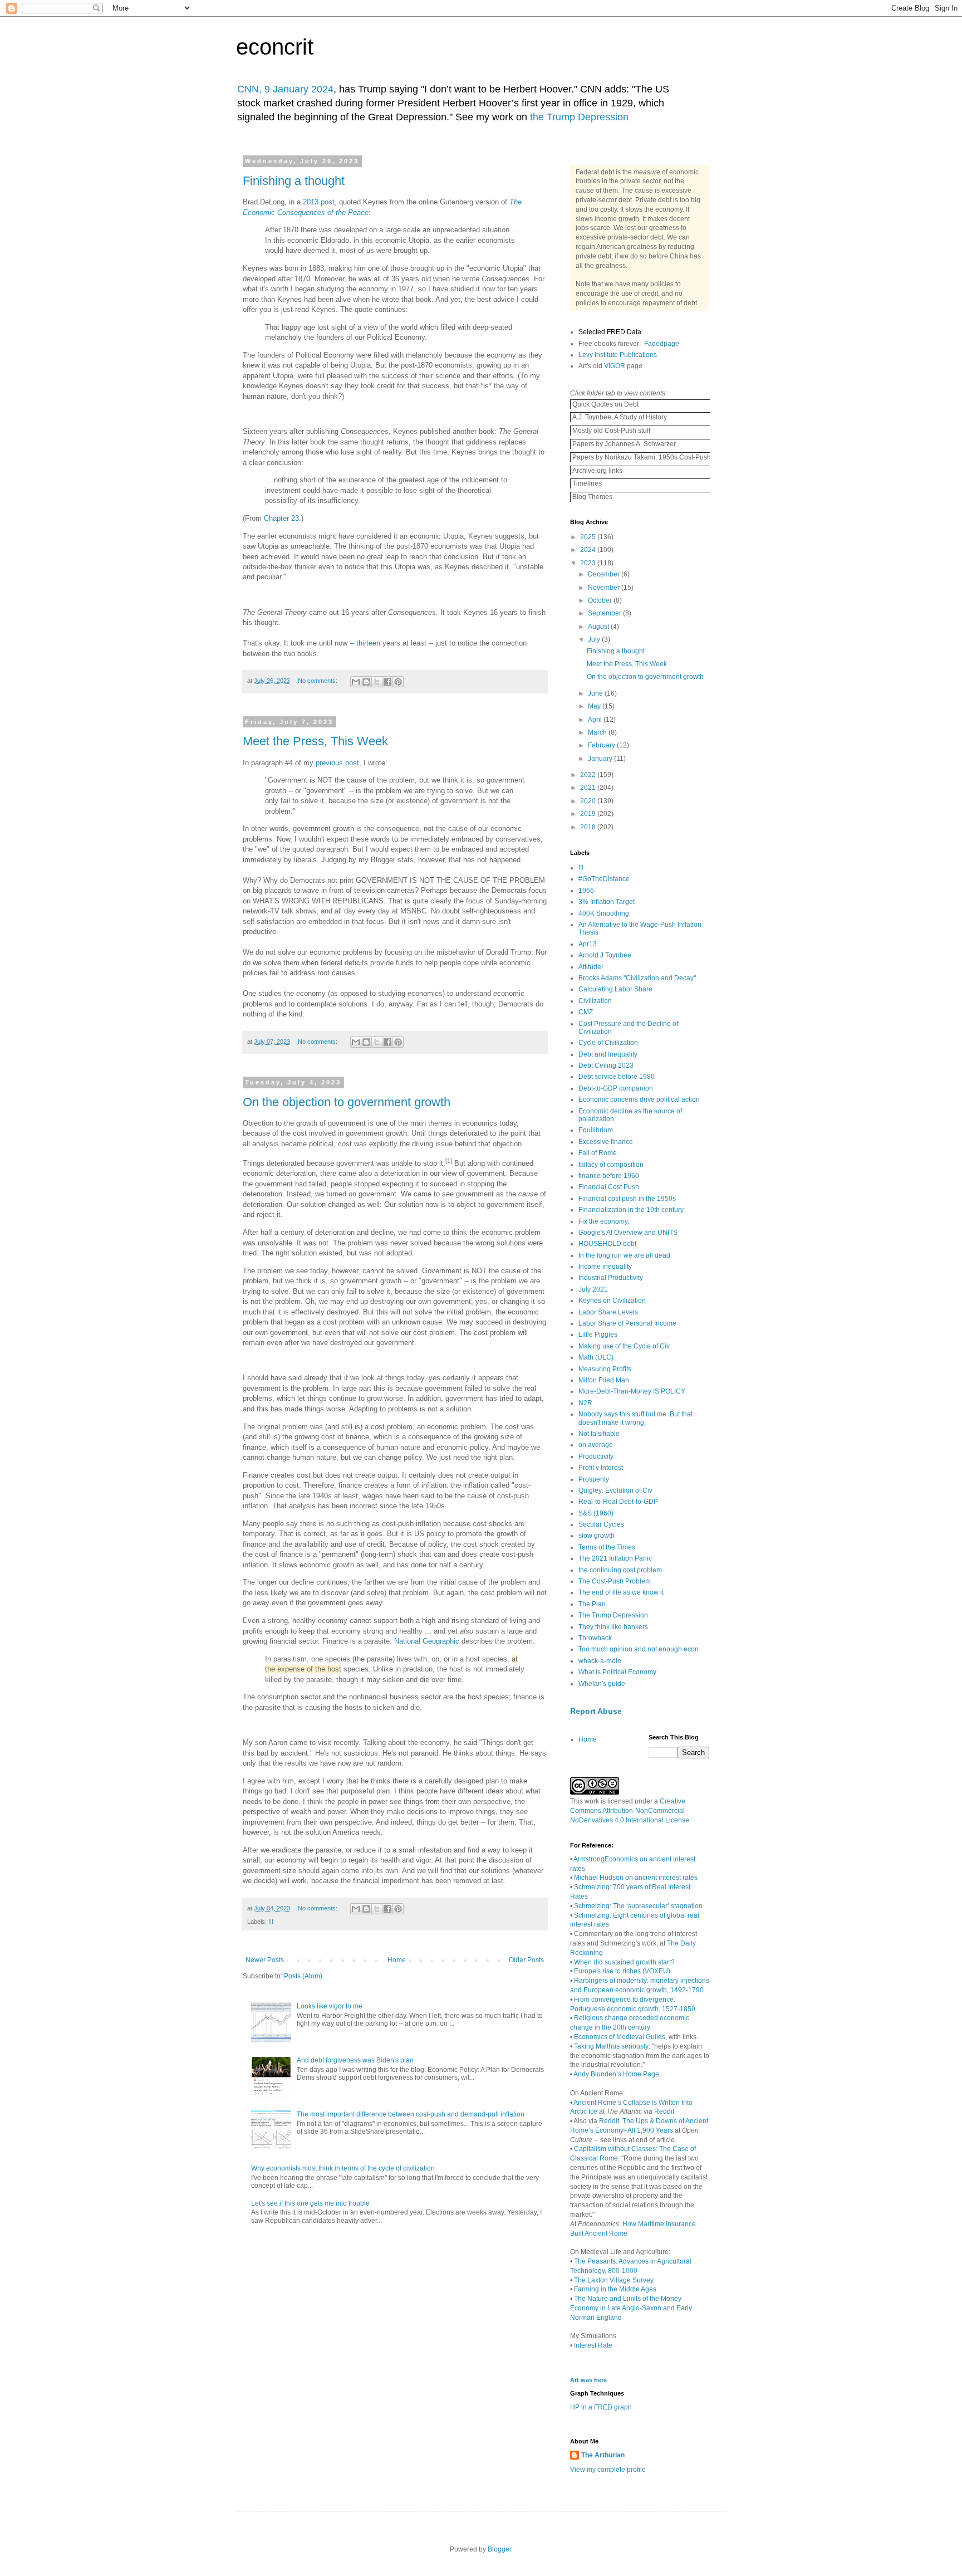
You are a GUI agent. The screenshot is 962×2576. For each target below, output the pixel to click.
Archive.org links (597, 471)
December (605, 574)
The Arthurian (603, 2455)
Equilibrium (596, 1130)
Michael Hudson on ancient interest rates (636, 1878)
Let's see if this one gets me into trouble (310, 2203)
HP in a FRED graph (601, 2407)
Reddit (664, 2111)
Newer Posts (265, 1960)
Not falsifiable (599, 1434)
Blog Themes (592, 497)
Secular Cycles (601, 1524)
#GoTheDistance (604, 879)
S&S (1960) (596, 1513)
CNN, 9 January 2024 (285, 89)
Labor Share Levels (608, 1312)
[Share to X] (377, 682)
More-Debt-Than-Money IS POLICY (632, 1391)
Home (397, 1960)
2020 (589, 801)
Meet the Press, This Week (315, 741)
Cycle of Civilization (608, 1043)
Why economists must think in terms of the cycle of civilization (343, 2168)
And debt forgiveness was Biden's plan (355, 2060)
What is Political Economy (617, 1672)
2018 (589, 827)
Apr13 (588, 944)
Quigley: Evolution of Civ (615, 1490)
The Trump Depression (613, 1615)
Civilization (595, 1001)
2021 (589, 788)
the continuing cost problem (620, 1570)
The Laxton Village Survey (614, 2280)
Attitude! (591, 967)
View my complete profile (608, 2470)
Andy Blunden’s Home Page (616, 2074)
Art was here (588, 2380)
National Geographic (427, 1641)
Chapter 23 (281, 518)
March (598, 732)
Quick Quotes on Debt (605, 404)
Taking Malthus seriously (611, 2046)
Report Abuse (596, 1711)
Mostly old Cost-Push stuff (610, 431)
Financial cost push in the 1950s (627, 1199)
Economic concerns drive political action (639, 1099)
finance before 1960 (609, 1176)
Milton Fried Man (604, 1380)
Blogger (499, 2549)
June (596, 693)
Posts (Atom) (303, 1976)
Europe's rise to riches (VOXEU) (622, 1971)
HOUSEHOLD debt (607, 1244)
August (599, 627)
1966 (586, 891)
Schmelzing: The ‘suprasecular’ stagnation (638, 1906)
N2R (585, 1403)
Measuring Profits (605, 1369)
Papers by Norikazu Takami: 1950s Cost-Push (640, 457)
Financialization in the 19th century (631, 1210)
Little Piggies (598, 1335)
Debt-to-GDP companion (616, 1088)
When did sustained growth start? (624, 1962)
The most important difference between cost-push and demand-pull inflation (411, 2114)
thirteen (368, 643)
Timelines (586, 483)
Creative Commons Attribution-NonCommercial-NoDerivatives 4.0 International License (630, 1811)
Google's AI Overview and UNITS (628, 1233)
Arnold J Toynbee (605, 955)
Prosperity (594, 1479)
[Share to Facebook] (387, 682)
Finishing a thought (294, 181)
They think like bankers (613, 1627)
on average (596, 1445)
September (605, 613)
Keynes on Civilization (612, 1301)
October (601, 600)
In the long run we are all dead (624, 1255)
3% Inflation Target (607, 902)
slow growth (597, 1536)
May (595, 706)
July (595, 639)
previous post (337, 763)
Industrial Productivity (611, 1278)
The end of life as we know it (621, 1592)
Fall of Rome (598, 1153)
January (601, 759)
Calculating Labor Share (615, 989)
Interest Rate (593, 2345)
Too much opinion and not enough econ (639, 1649)
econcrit (275, 47)
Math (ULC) (596, 1357)
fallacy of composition (611, 1165)
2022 (589, 775)
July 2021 (593, 1289)
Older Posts (526, 1960)
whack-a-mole (600, 1661)
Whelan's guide (602, 1684)
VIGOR (615, 366)
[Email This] (356, 682)
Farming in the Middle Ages (615, 2289)
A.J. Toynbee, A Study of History (619, 417)
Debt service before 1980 (617, 1077)
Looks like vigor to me (330, 2006)
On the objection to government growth (347, 1102)
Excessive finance (606, 1142)
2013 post (319, 202)
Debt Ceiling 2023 (606, 1065)
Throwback (595, 1638)
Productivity (596, 1456)
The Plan (592, 1604)
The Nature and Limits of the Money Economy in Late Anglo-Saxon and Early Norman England (631, 2308)
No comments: (318, 681)
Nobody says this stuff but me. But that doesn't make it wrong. (635, 1418)
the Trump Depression (579, 117)
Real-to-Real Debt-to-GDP (618, 1502)
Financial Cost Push (609, 1187)
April (596, 720)
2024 (589, 550)
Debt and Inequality (608, 1054)
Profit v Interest (601, 1468)
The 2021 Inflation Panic (615, 1558)
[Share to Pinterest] (398, 682)
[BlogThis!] (366, 682)
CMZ (586, 1012)
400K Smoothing (604, 913)
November (605, 588)
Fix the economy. (604, 1221)
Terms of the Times (607, 1547)
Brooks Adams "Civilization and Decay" (637, 978)
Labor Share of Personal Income (627, 1323)
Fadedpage (662, 344)
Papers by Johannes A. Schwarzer (623, 444)
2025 (589, 537)
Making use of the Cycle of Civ (624, 1346)
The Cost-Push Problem (615, 1581)
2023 (589, 563)
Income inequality (605, 1267)
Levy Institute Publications (618, 355)
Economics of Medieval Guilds (620, 2037)
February (602, 745)
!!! (271, 1922)
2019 (589, 814)
